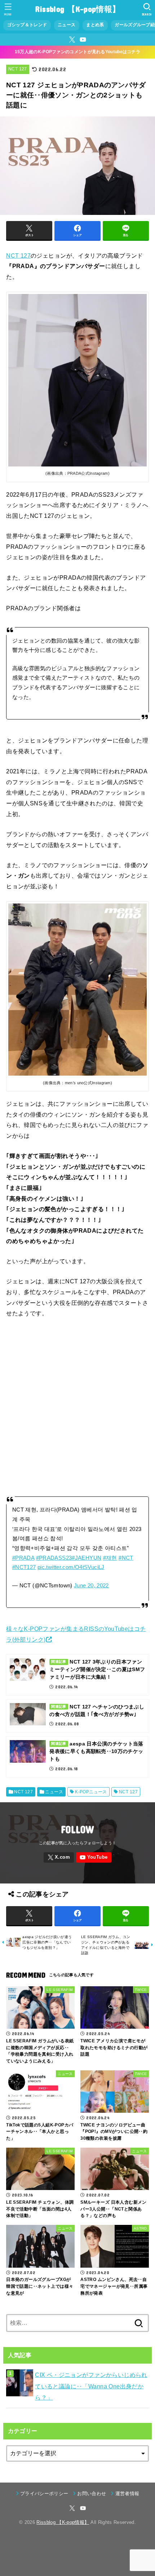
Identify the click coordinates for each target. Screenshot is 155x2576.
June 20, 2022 (91, 1586)
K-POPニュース (91, 1792)
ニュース (67, 25)
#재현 (110, 1558)
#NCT (126, 1558)
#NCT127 (24, 1567)
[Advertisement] (77, 1406)
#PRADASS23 (54, 1558)
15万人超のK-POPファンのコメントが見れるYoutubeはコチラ (77, 52)
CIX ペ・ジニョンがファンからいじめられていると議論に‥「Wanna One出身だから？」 (91, 2386)
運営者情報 (127, 2494)
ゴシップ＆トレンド (27, 25)
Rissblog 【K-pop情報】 (77, 9)
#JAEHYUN (87, 1558)
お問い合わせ (92, 2494)
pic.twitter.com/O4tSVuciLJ (71, 1567)
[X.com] (72, 40)
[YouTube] (83, 40)
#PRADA (23, 1558)
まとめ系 (95, 25)
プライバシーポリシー (44, 2494)
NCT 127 (17, 69)
